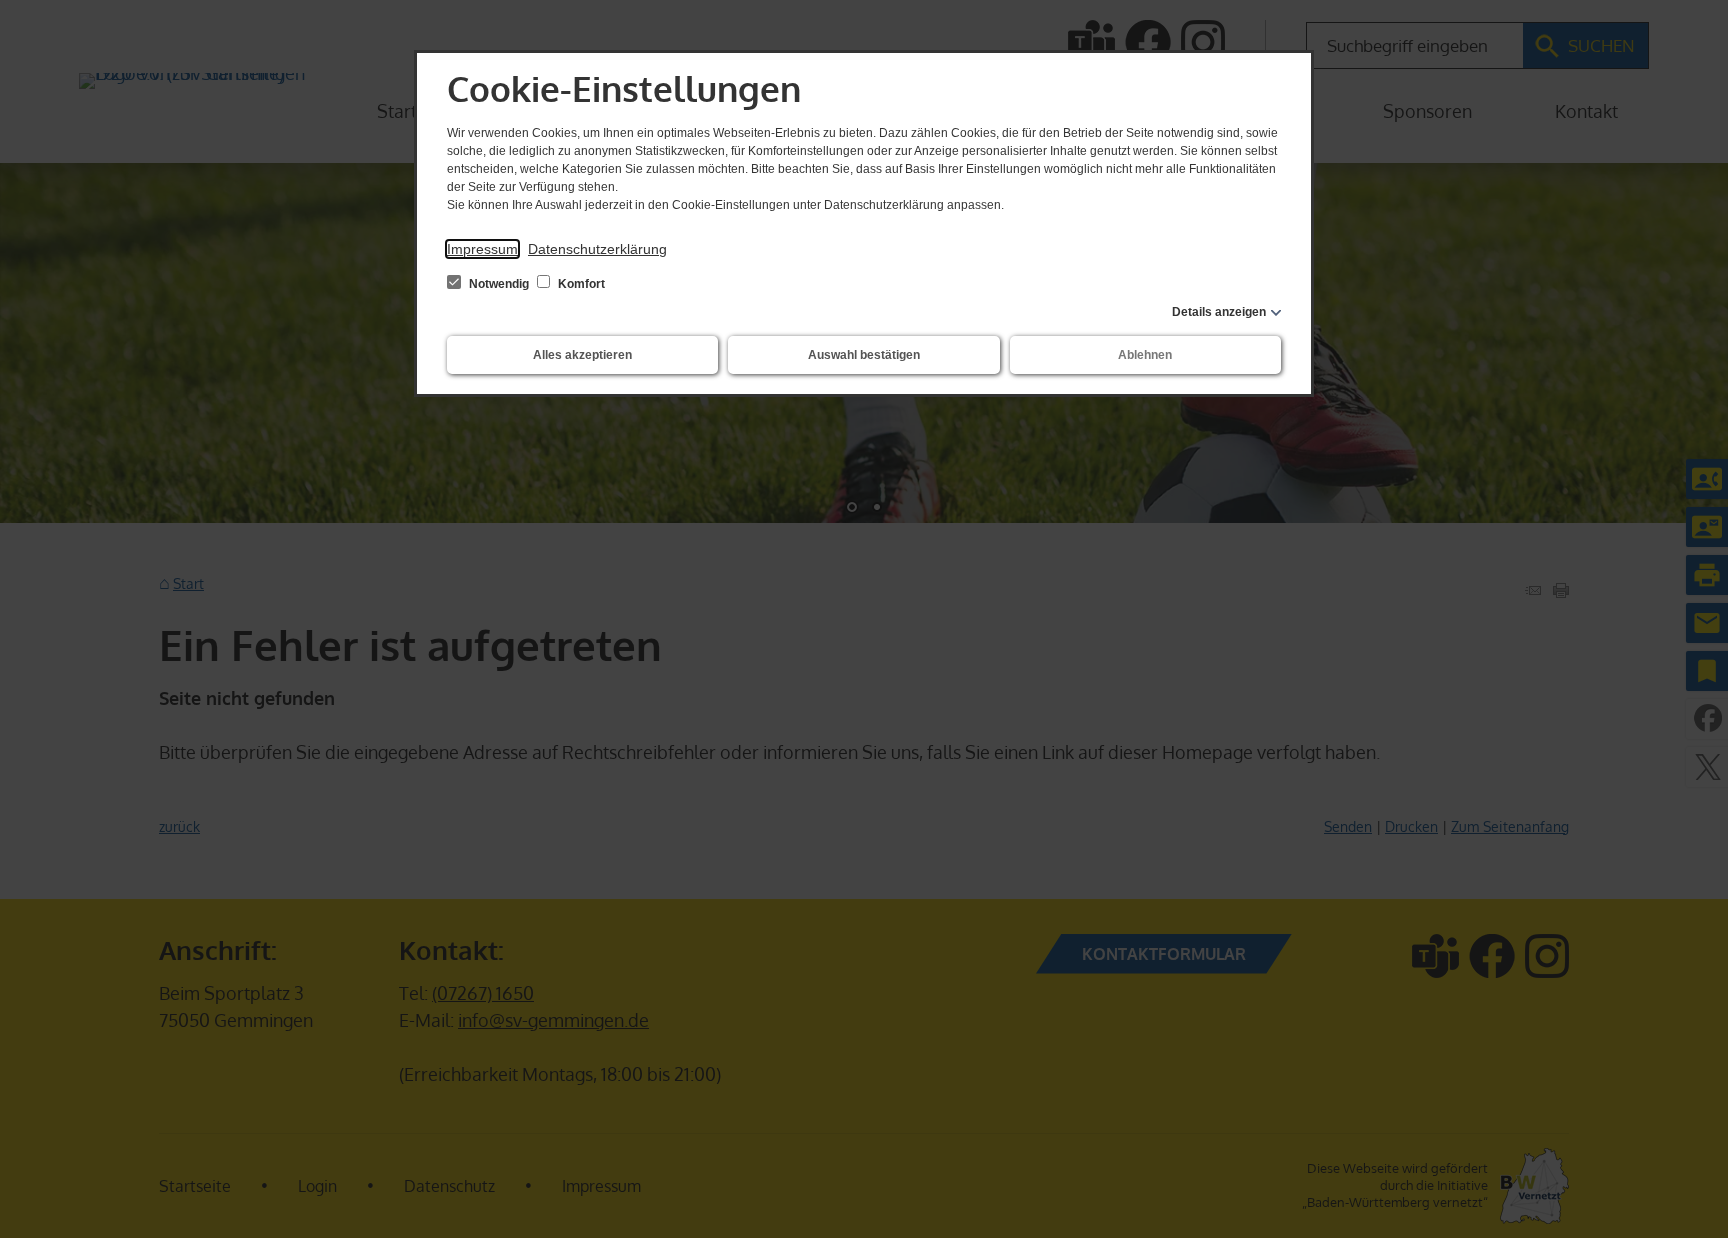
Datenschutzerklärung (597, 249)
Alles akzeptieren (582, 355)
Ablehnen (1145, 355)
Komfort (580, 284)
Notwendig (499, 284)
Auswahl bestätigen (864, 355)
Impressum (482, 249)
